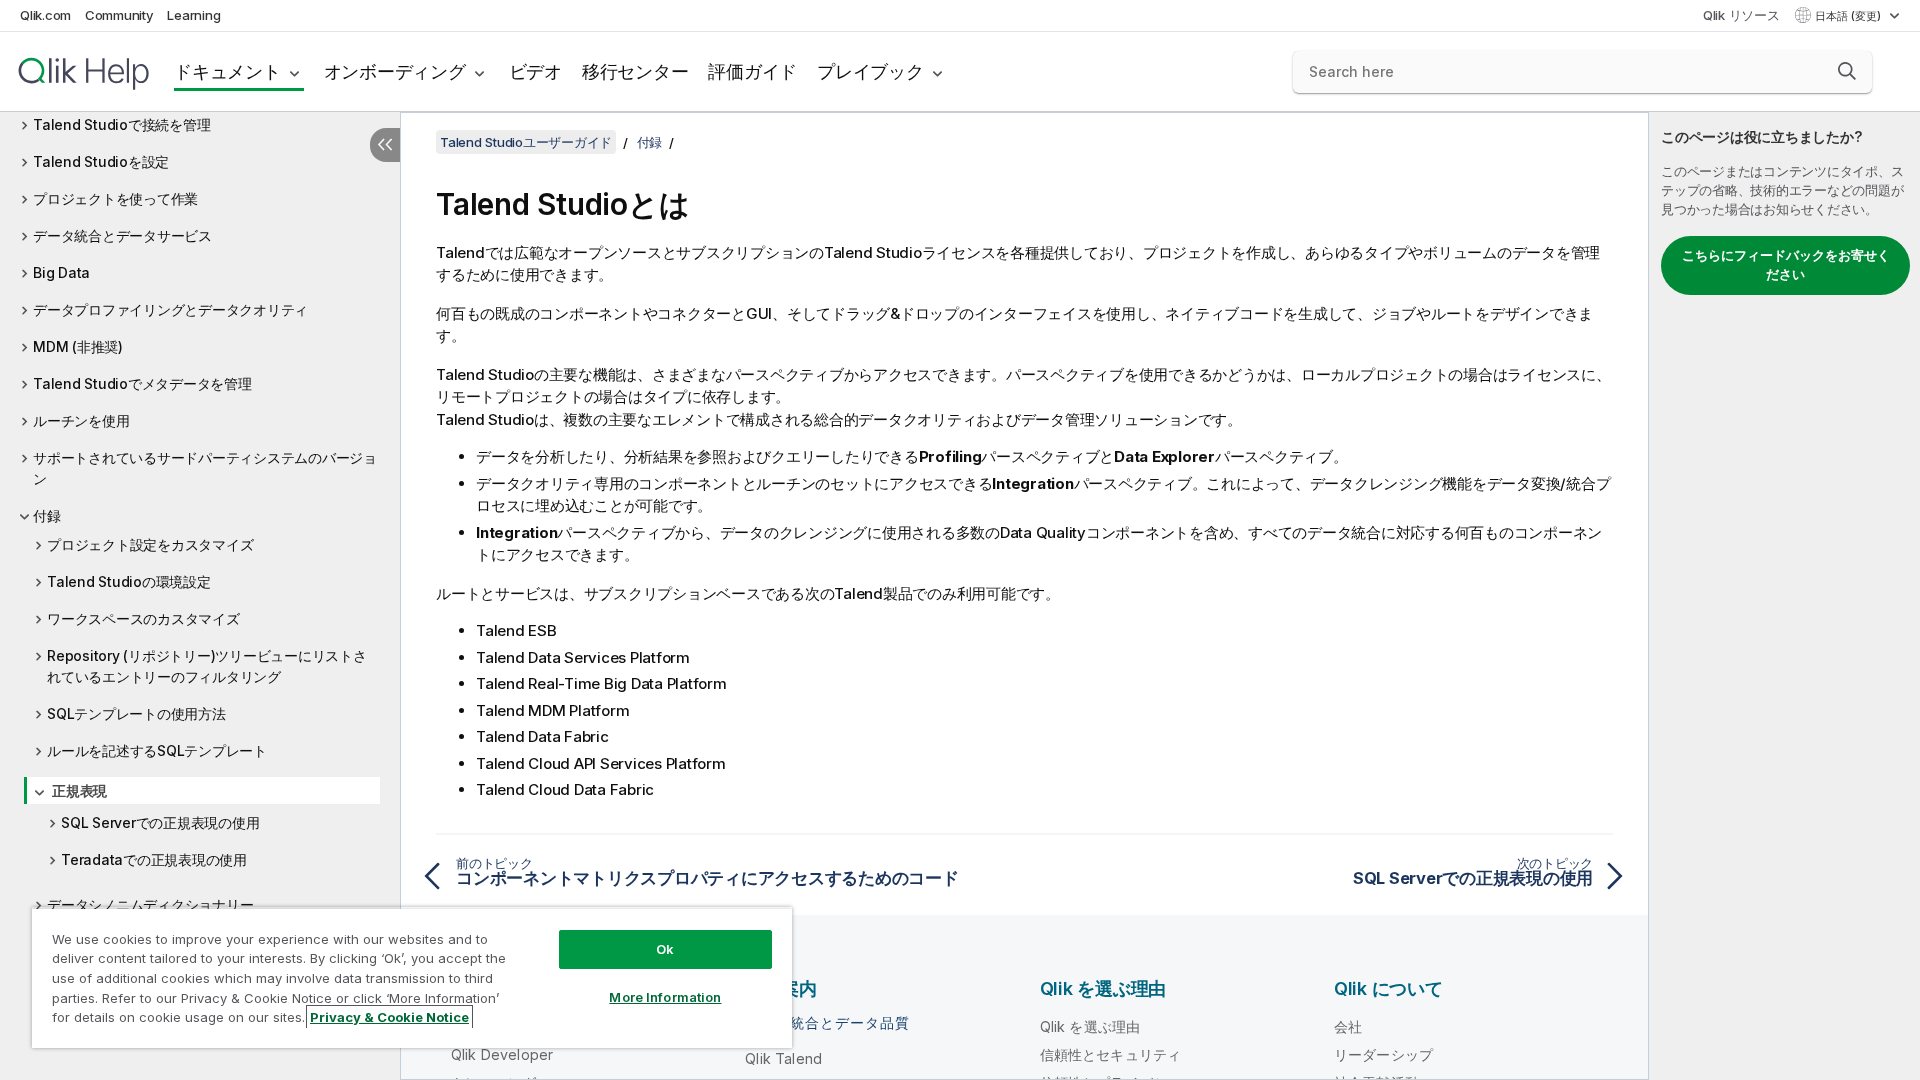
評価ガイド (752, 71)
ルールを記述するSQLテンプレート (157, 750)
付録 (47, 515)
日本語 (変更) (1849, 16)
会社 (1348, 1026)
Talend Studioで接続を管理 (121, 124)
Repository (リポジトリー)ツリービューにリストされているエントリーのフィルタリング (207, 666)
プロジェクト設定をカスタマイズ (150, 544)
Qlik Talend (783, 1058)
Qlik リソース (1741, 15)
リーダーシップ (1383, 1054)
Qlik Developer (502, 1054)
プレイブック (870, 71)
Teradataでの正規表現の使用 (154, 859)
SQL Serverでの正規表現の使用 (160, 822)
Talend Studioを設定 (101, 161)
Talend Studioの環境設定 (129, 581)
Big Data (61, 272)
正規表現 (79, 790)
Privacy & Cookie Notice (389, 1017)
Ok (665, 949)
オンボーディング (395, 71)
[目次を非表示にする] (385, 145)
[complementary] (1784, 596)
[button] (1847, 71)
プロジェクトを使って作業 (115, 198)
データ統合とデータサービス (122, 235)
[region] (412, 977)
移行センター (635, 71)
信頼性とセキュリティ (1111, 1054)
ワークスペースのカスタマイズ (143, 618)
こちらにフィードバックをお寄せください (1786, 265)
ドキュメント (227, 71)
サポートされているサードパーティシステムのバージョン (205, 468)
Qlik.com (45, 15)
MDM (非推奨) (78, 346)
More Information (665, 997)
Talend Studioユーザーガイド (526, 142)
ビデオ (535, 71)
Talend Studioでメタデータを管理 (142, 383)
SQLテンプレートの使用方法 (136, 713)
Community (119, 15)
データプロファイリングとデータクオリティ (170, 309)
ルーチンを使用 (81, 420)
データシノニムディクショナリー (150, 904)
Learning (193, 15)
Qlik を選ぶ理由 (1090, 1026)
